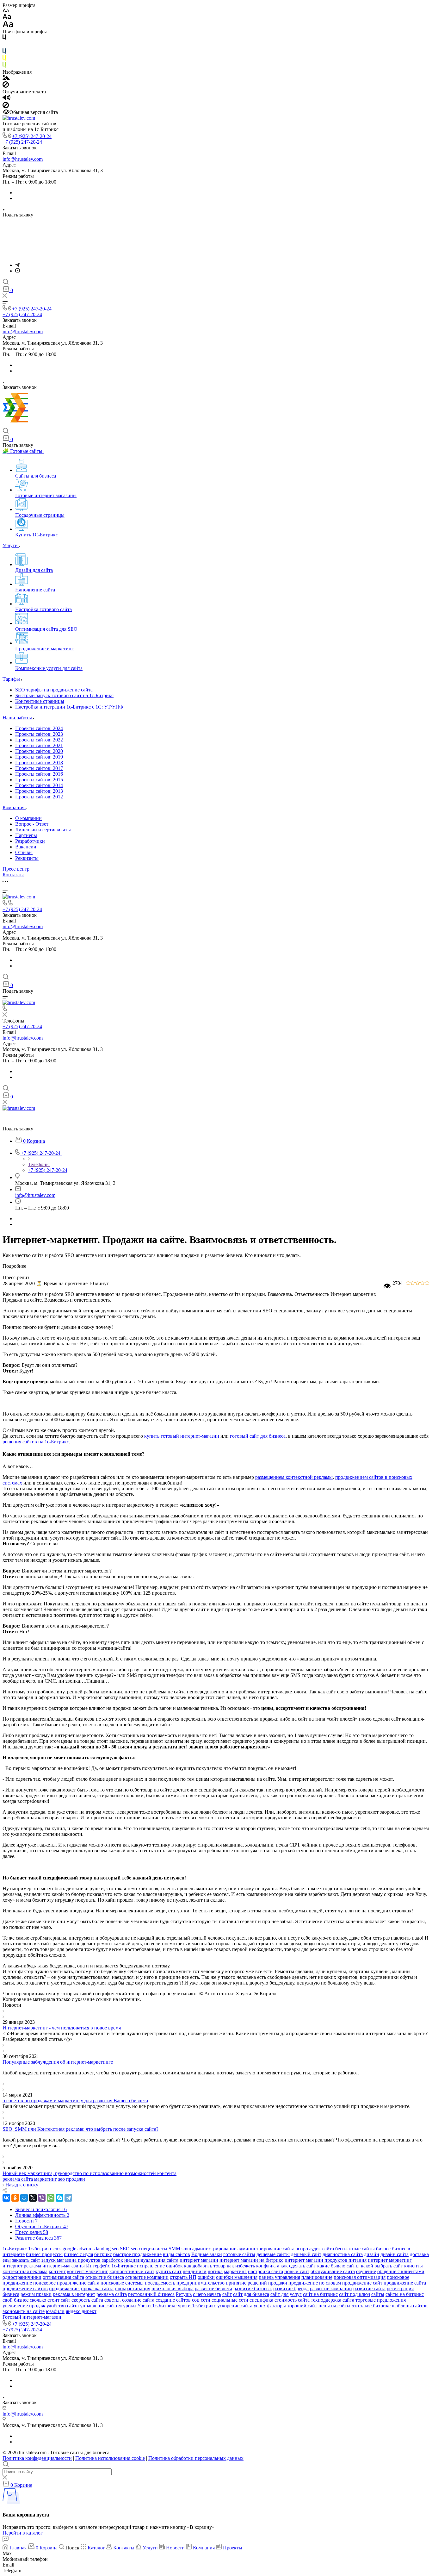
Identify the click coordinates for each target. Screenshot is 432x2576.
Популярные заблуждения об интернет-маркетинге (58, 2062)
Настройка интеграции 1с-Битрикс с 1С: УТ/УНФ (69, 707)
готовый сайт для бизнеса (258, 1436)
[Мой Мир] (24, 2198)
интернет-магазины (64, 2266)
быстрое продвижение (137, 2254)
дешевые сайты (273, 2254)
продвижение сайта (405, 2283)
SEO (125, 2249)
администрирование (214, 2249)
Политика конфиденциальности (37, 2458)
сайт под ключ (355, 2294)
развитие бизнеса (213, 2288)
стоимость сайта (292, 2300)
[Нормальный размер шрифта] (7, 18)
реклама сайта (18, 2179)
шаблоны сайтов (410, 2306)
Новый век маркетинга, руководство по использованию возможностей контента (89, 2173)
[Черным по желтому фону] (4, 59)
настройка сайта (265, 2271)
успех (260, 2306)
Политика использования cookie (110, 2458)
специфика (261, 2300)
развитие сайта (369, 2288)
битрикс (103, 2254)
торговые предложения (381, 2300)
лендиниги (195, 2271)
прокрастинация (133, 2288)
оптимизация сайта (63, 2277)
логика (215, 2271)
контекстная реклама (25, 2271)
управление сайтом (101, 2306)
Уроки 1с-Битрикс (157, 2306)
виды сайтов (176, 2254)
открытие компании (147, 2277)
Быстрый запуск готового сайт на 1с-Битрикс (64, 695)
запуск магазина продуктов (71, 2260)
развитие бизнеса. (253, 2288)
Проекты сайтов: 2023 (39, 734)
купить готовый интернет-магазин (182, 1436)
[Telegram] (17, 265)
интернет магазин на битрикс (251, 2260)
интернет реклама (22, 2266)
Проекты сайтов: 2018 (39, 763)
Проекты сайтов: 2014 (39, 785)
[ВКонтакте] (6, 2198)
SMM (174, 2249)
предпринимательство (201, 2283)
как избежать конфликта (253, 2266)
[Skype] (59, 2198)
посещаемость (160, 2283)
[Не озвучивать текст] (6, 106)
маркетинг (46, 2179)
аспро (302, 2249)
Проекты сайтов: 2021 (39, 745)
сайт (227, 2294)
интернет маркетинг (390, 2260)
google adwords (79, 2249)
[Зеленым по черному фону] (4, 66)
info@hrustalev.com (23, 159)
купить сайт (169, 2271)
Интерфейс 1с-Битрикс (111, 2266)
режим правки (36, 2294)
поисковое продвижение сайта (66, 2283)
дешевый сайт (306, 2254)
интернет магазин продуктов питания (326, 2260)
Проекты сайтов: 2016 (39, 774)
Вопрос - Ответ (32, 824)
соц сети (201, 2300)
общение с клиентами (401, 2271)
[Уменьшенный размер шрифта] (6, 11)
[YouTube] (18, 271)
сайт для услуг (286, 2294)
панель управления (279, 2277)
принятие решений (246, 2283)
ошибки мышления (237, 2277)
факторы (277, 2306)
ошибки (206, 2277)
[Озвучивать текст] (6, 99)
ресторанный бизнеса (151, 2294)
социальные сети (230, 2300)
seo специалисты (149, 2249)
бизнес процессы (44, 2254)
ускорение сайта (235, 2306)
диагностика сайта (343, 2254)
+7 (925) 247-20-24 (32, 136)
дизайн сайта (395, 2254)
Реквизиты (27, 858)
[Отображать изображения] (6, 78)
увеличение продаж (24, 2306)
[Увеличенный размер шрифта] (8, 26)
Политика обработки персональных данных (196, 2458)
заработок (112, 2260)
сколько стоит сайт (50, 2300)
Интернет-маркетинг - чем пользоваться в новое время (62, 2028)
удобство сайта (63, 2306)
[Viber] (42, 2198)
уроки (130, 2306)
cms (57, 2249)
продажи (76, 2179)
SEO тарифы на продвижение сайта (54, 690)
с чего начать (207, 2294)
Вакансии (26, 847)
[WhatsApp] (51, 2198)
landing (103, 2249)
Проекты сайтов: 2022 (39, 740)
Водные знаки (207, 2254)
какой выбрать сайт (382, 2266)
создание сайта (138, 2300)
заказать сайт (26, 2260)
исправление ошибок (160, 2266)
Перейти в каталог (23, 2533)
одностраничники (22, 2277)
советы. (113, 2300)
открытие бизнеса (105, 2277)
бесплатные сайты (355, 2249)
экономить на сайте (24, 2311)
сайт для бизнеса (251, 2294)
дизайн (372, 2254)
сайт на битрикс (320, 2294)
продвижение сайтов (25, 2288)
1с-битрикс (40, 2249)
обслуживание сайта (333, 2271)
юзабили (55, 2311)
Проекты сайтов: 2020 (39, 751)
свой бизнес (15, 2300)
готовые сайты (239, 2254)
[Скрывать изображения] (6, 86)
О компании (28, 818)
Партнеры (26, 835)
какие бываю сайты (338, 2266)
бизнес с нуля (78, 2254)
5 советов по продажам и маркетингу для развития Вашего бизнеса (75, 2101)
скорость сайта (87, 2300)
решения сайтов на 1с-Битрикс (36, 1442)
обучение (366, 2271)
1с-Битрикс (15, 2249)
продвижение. (64, 2288)
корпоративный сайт (132, 2271)
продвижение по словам (315, 2283)
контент (57, 2271)
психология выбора (173, 2288)
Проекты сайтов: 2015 (39, 780)
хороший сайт (302, 2306)
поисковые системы (122, 2283)
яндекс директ (81, 2311)
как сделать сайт (298, 2266)
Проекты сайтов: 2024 (39, 728)
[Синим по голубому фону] (4, 52)
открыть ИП (183, 2277)
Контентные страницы (40, 701)
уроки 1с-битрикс (197, 2306)
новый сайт (297, 2271)
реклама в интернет (74, 2294)
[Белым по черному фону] (4, 45)
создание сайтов (173, 2300)
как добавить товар (205, 2266)
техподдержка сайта (333, 2300)
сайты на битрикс (405, 2294)
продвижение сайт (362, 2283)
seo (62, 2179)
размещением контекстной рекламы (294, 1477)
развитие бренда (291, 2288)
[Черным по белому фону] (4, 38)
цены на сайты (334, 2306)
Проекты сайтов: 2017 (39, 768)
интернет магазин (199, 2260)
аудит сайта (322, 2249)
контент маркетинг (88, 2271)
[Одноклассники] (15, 2198)
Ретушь (184, 2294)
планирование (317, 2277)
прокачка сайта (97, 2288)
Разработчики (30, 841)
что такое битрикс (371, 2306)
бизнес (383, 2249)
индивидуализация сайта (151, 2260)
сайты (378, 2294)
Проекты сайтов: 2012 (39, 797)
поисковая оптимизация (360, 2277)
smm (186, 2249)
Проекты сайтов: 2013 (39, 791)
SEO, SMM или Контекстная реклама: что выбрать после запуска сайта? (80, 2129)
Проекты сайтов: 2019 (39, 757)
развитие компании (331, 2288)
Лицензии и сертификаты (43, 830)
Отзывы (24, 852)
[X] (33, 2198)
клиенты (413, 2266)
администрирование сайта (266, 2249)
